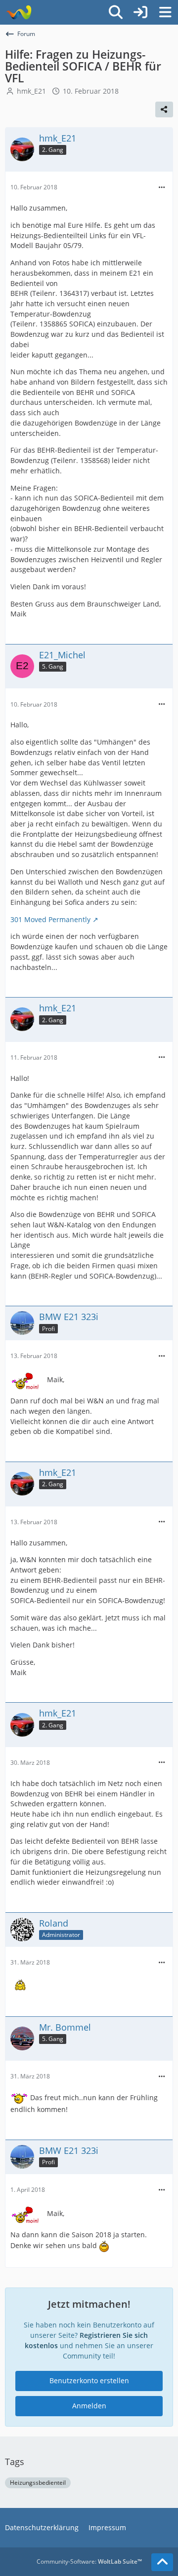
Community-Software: (89, 2561)
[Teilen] (164, 109)
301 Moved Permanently (50, 919)
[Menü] (165, 12)
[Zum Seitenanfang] (162, 2562)
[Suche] (116, 12)
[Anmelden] (140, 12)
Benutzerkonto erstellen (89, 2380)
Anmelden (89, 2406)
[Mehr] (162, 188)
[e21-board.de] (19, 12)
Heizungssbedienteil (38, 2483)
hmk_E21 (31, 91)
